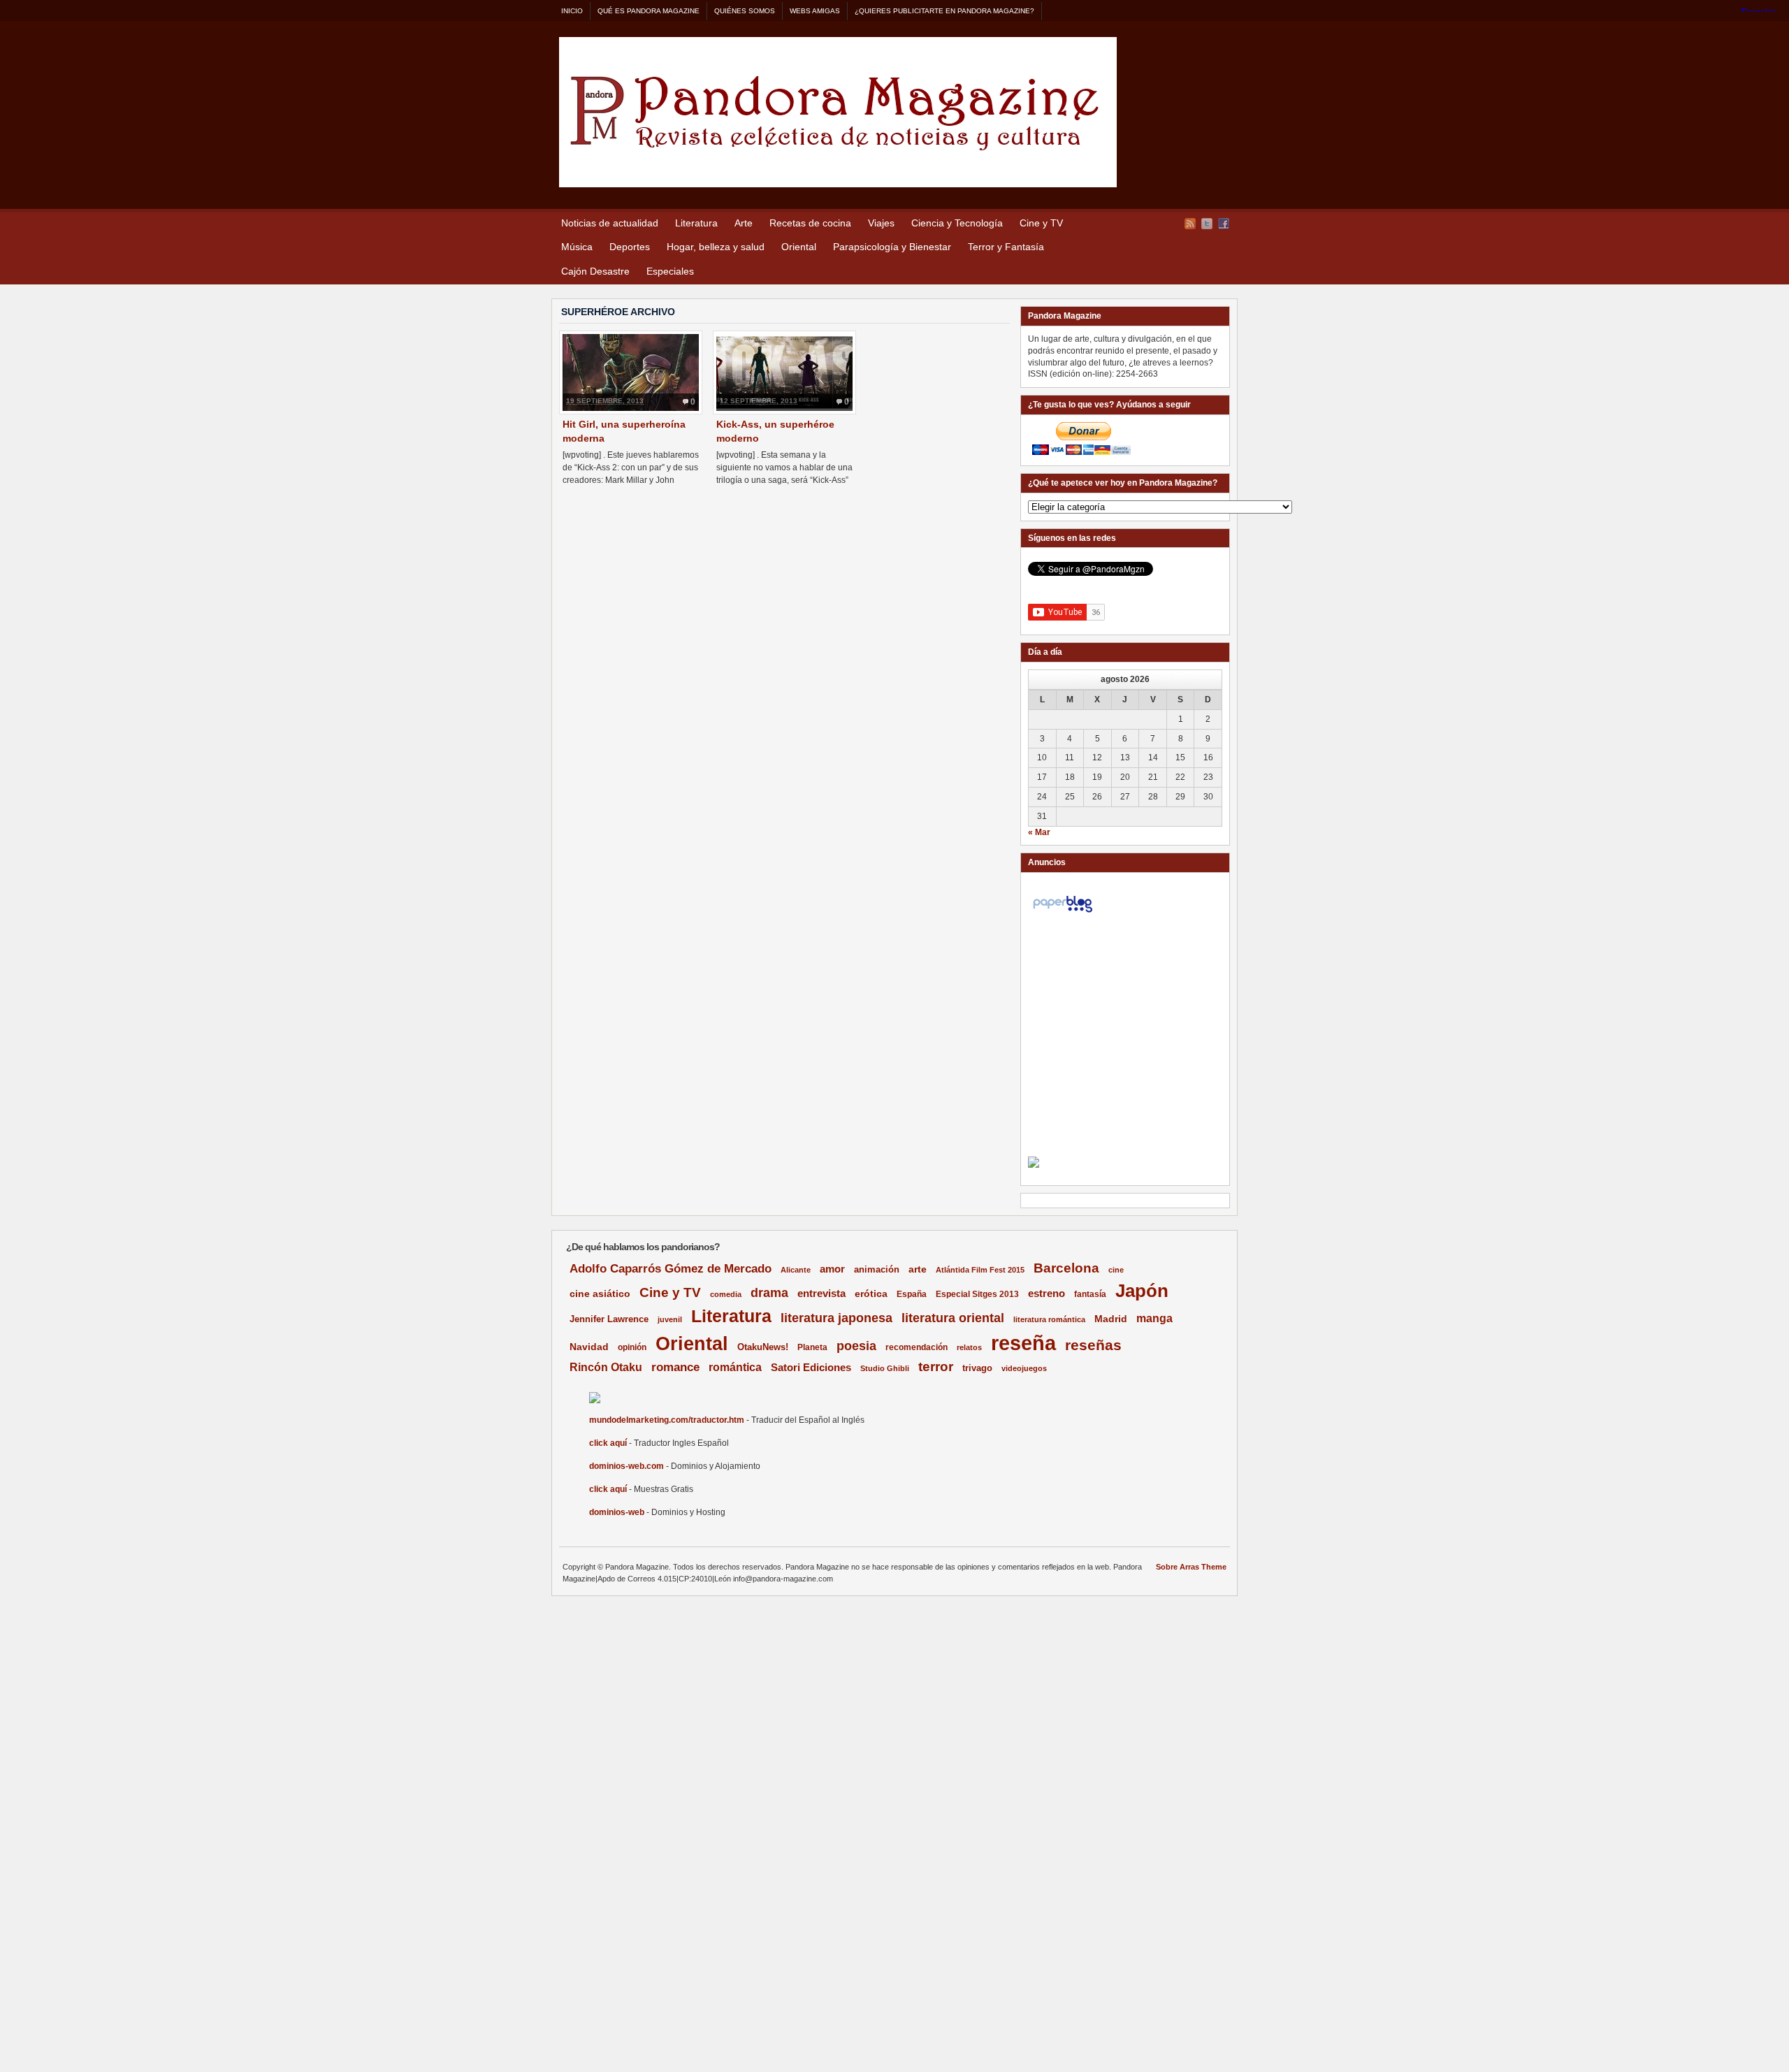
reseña (1023, 1343)
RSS (1190, 224)
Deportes (630, 247)
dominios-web (617, 1512)
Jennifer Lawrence (609, 1319)
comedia (726, 1294)
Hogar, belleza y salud (716, 247)
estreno (1046, 1293)
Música (577, 247)
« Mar (1039, 832)
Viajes (881, 223)
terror (936, 1367)
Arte (744, 223)
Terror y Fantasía (1006, 247)
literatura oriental (953, 1318)
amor (832, 1269)
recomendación (917, 1347)
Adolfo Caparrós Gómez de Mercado (671, 1268)
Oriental (799, 247)
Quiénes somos (745, 11)
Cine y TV (1041, 223)
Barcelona (1066, 1268)
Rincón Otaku (606, 1367)
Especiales (670, 271)
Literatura (696, 223)
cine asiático (600, 1294)
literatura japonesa (836, 1318)
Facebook (1224, 224)
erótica (871, 1294)
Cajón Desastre (595, 271)
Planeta (812, 1347)
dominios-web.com (626, 1466)
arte (918, 1269)
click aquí (608, 1443)
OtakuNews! (763, 1347)
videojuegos (1024, 1368)
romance (675, 1367)
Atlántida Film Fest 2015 (980, 1270)
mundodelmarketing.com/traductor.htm (667, 1420)
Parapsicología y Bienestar (892, 247)
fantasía (1090, 1294)
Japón (1142, 1291)
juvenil (670, 1319)
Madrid (1111, 1319)
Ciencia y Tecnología (957, 223)
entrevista (821, 1294)
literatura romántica (1049, 1319)
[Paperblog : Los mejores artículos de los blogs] (1063, 913)
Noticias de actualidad (610, 223)
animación (877, 1269)
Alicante (796, 1270)
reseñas (1093, 1345)
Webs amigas (815, 11)
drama (769, 1293)
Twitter (1207, 224)
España (912, 1294)
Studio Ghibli (885, 1368)
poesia (856, 1346)
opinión (632, 1347)
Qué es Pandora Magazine (649, 11)
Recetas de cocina (810, 223)
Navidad (589, 1347)
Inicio (572, 11)
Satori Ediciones (811, 1368)
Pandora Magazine (838, 112)
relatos (969, 1347)
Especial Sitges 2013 (977, 1294)
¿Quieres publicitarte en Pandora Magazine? (944, 11)
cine (1116, 1270)
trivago (977, 1368)
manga (1154, 1318)
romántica (735, 1367)
